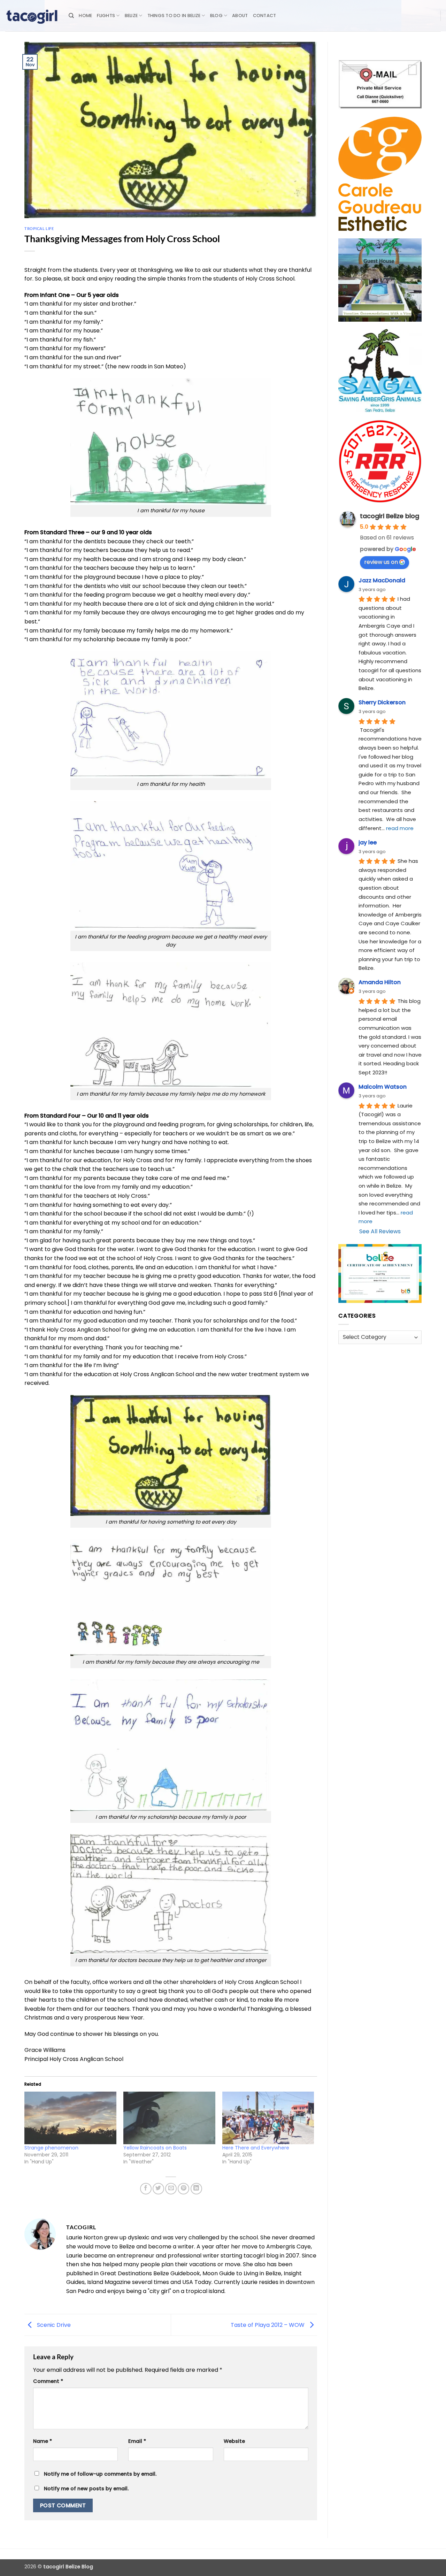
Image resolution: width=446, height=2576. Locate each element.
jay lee (368, 842)
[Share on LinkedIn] (196, 2189)
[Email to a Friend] (171, 2189)
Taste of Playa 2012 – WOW (268, 2325)
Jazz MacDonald (382, 580)
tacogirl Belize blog (390, 516)
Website (234, 2441)
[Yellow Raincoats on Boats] (169, 2118)
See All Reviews (380, 1231)
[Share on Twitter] (158, 2189)
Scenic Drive (53, 2325)
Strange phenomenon (51, 2148)
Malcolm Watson (383, 1087)
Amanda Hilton (380, 982)
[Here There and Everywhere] (268, 2118)
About (240, 16)
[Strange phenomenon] (70, 2118)
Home (85, 16)
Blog (216, 16)
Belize (131, 16)
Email (137, 2441)
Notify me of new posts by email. (86, 2489)
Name (43, 2441)
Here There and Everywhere (256, 2148)
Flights (106, 16)
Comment (48, 2381)
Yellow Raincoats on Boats (155, 2148)
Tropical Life (39, 228)
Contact (265, 16)
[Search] (71, 16)
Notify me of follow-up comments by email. (100, 2474)
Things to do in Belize (174, 16)
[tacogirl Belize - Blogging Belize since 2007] (32, 16)
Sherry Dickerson (382, 702)
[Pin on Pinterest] (183, 2189)
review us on (381, 562)
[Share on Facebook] (146, 2189)
